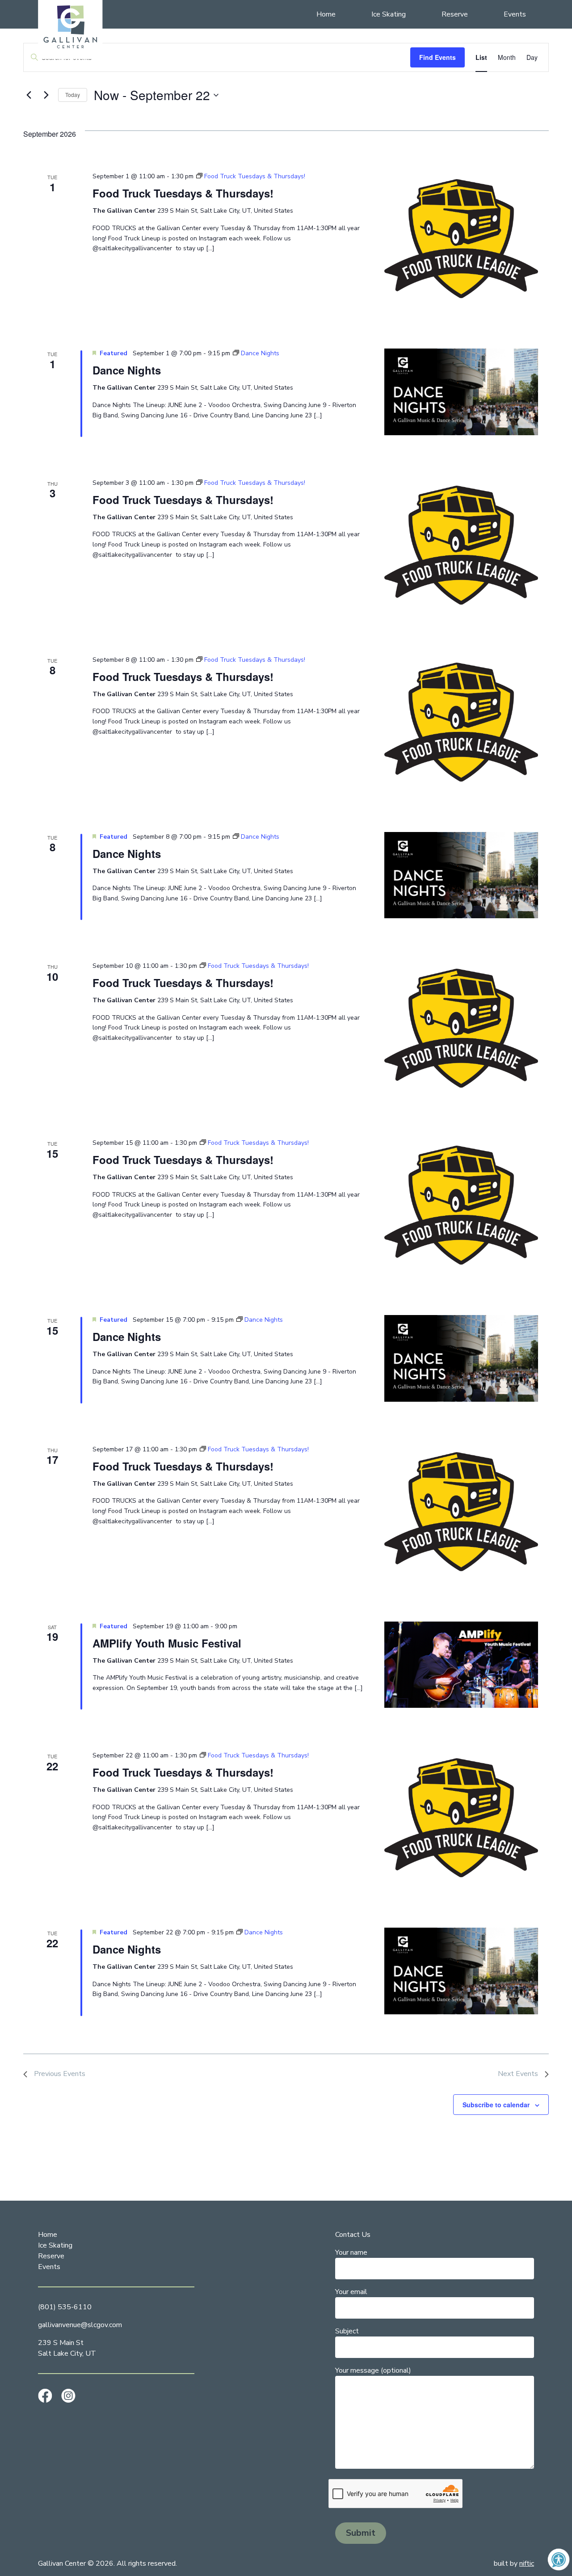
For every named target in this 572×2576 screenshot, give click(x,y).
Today (73, 95)
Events (515, 14)
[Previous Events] (29, 95)
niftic (527, 2563)
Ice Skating (389, 14)
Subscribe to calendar (496, 2105)
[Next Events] (46, 95)
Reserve (455, 14)
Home (326, 14)
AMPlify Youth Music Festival (167, 1643)
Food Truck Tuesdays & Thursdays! (183, 193)
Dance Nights (127, 370)
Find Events (437, 57)
